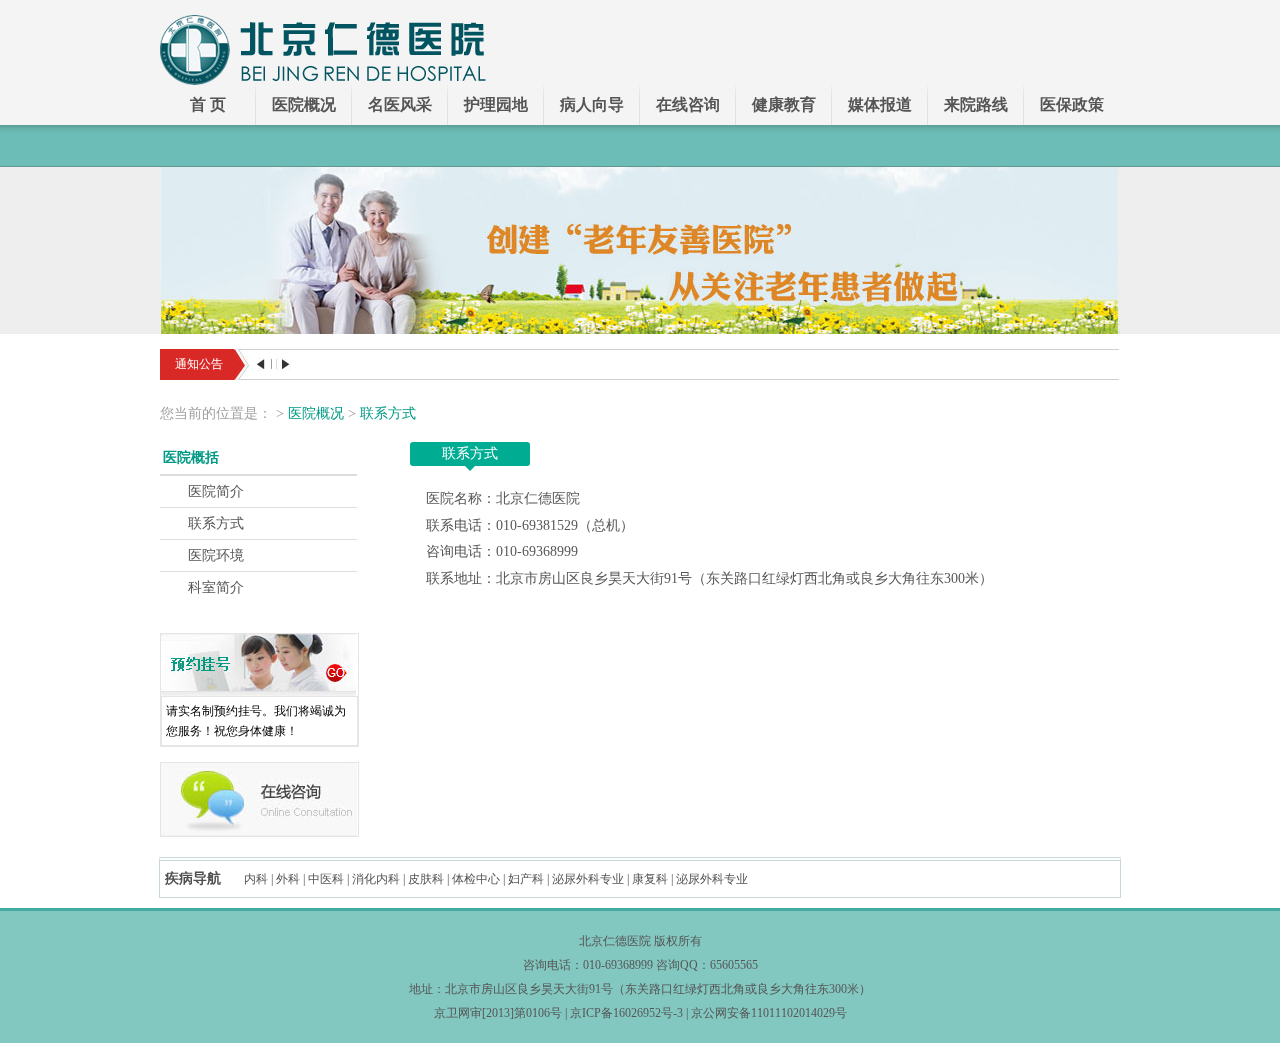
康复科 (650, 879)
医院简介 (216, 491)
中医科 (326, 879)
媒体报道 (880, 104)
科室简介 (216, 587)
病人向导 (592, 104)
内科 (256, 879)
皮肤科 (426, 879)
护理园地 (496, 104)
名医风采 (400, 104)
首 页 (208, 104)
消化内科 (376, 879)
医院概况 (304, 104)
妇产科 (526, 879)
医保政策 (1072, 104)
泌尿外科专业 (588, 879)
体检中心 (476, 879)
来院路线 (976, 104)
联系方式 (388, 413)
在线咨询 (688, 104)
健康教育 (784, 104)
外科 (288, 879)
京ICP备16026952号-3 (626, 1013)
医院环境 (216, 555)
